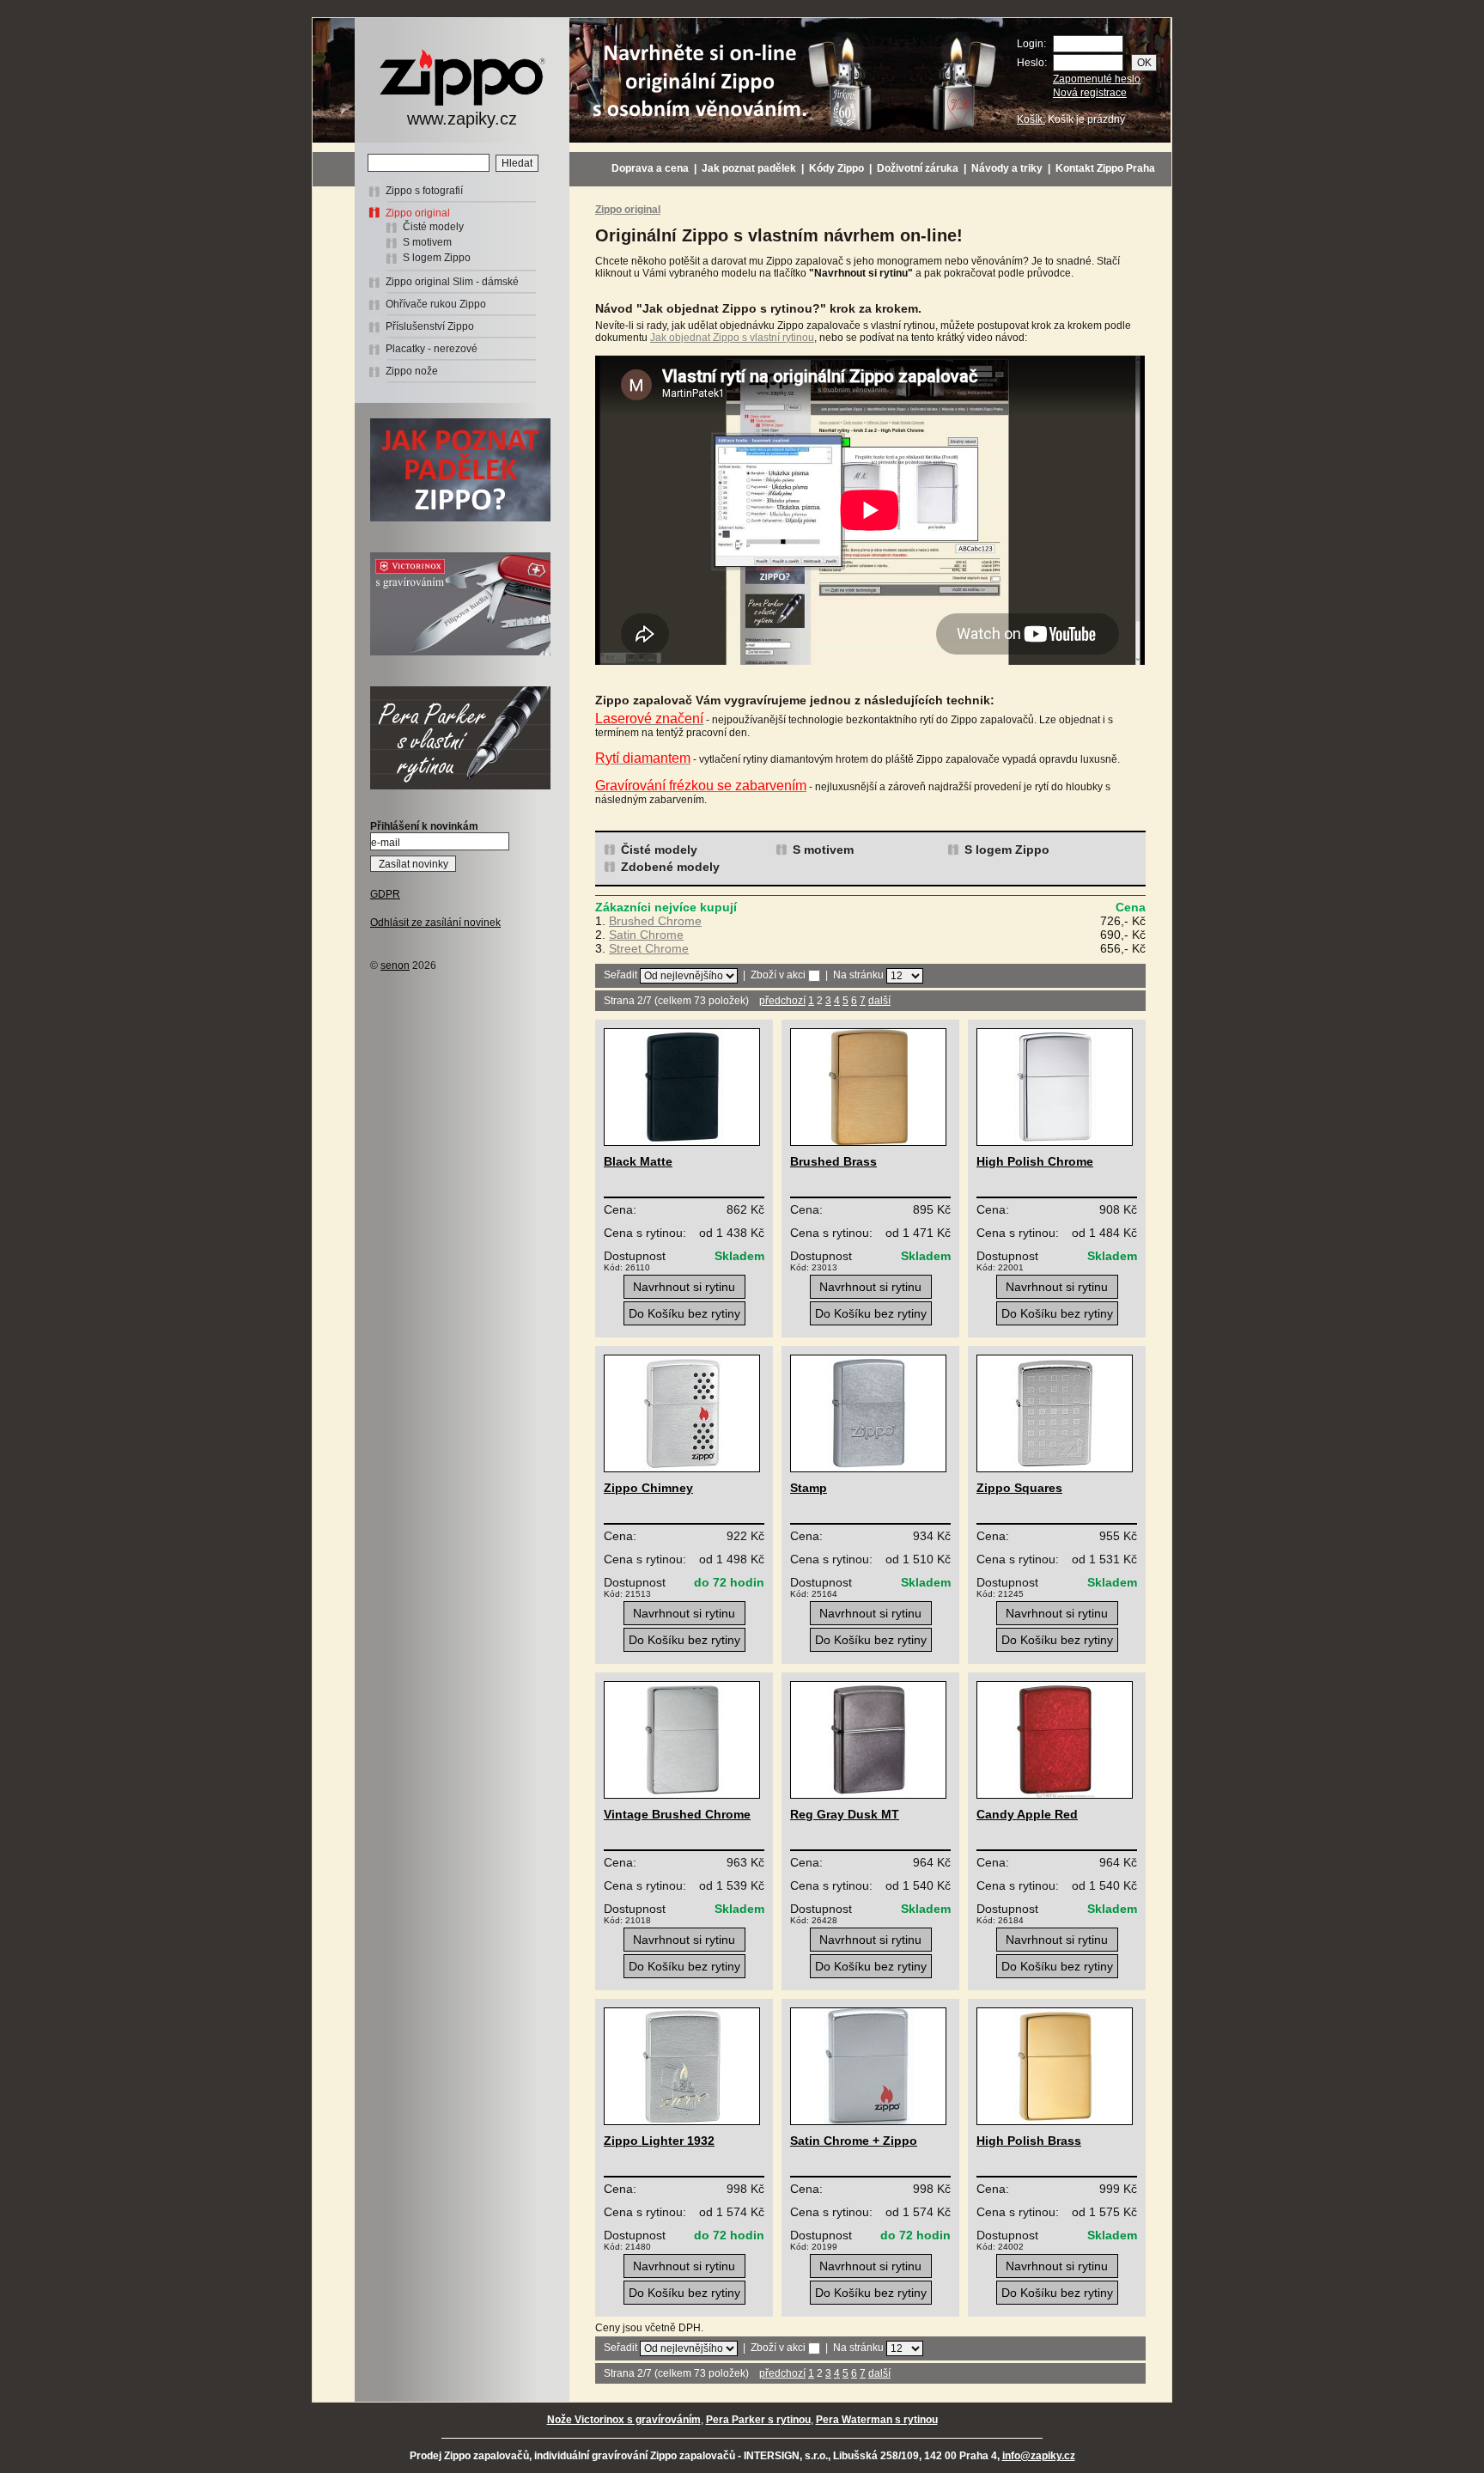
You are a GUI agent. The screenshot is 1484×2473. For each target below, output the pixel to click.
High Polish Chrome (1035, 1161)
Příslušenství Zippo (430, 326)
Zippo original (418, 213)
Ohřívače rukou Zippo (436, 304)
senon (395, 965)
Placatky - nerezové (432, 349)
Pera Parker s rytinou (758, 2420)
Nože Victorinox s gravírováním (624, 2420)
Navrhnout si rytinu (684, 1287)
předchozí (782, 1001)
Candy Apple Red (1027, 1814)
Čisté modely (433, 227)
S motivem (427, 242)
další (879, 1001)
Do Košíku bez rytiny (684, 1313)
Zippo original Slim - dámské (452, 282)
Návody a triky (1007, 168)
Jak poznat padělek (749, 168)
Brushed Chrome (655, 921)
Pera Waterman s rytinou (877, 2420)
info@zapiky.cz (1039, 2456)
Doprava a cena (650, 168)
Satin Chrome (646, 935)
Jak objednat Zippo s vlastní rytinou (732, 338)
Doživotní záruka (918, 168)
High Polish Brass (1029, 2141)
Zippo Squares (1019, 1488)
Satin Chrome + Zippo (854, 2141)
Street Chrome (649, 948)
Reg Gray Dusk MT (845, 1814)
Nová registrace (1090, 93)
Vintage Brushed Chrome (677, 1814)
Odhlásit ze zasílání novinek (435, 923)
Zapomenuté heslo (1097, 79)
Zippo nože (412, 371)
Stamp (809, 1488)
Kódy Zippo (836, 168)
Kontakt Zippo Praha (1105, 168)
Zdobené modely (670, 867)
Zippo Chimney (648, 1488)
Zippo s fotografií (424, 191)
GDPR (385, 894)
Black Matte (638, 1161)
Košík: (1031, 119)
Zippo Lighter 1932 (659, 2141)
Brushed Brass (833, 1161)
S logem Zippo (437, 258)
